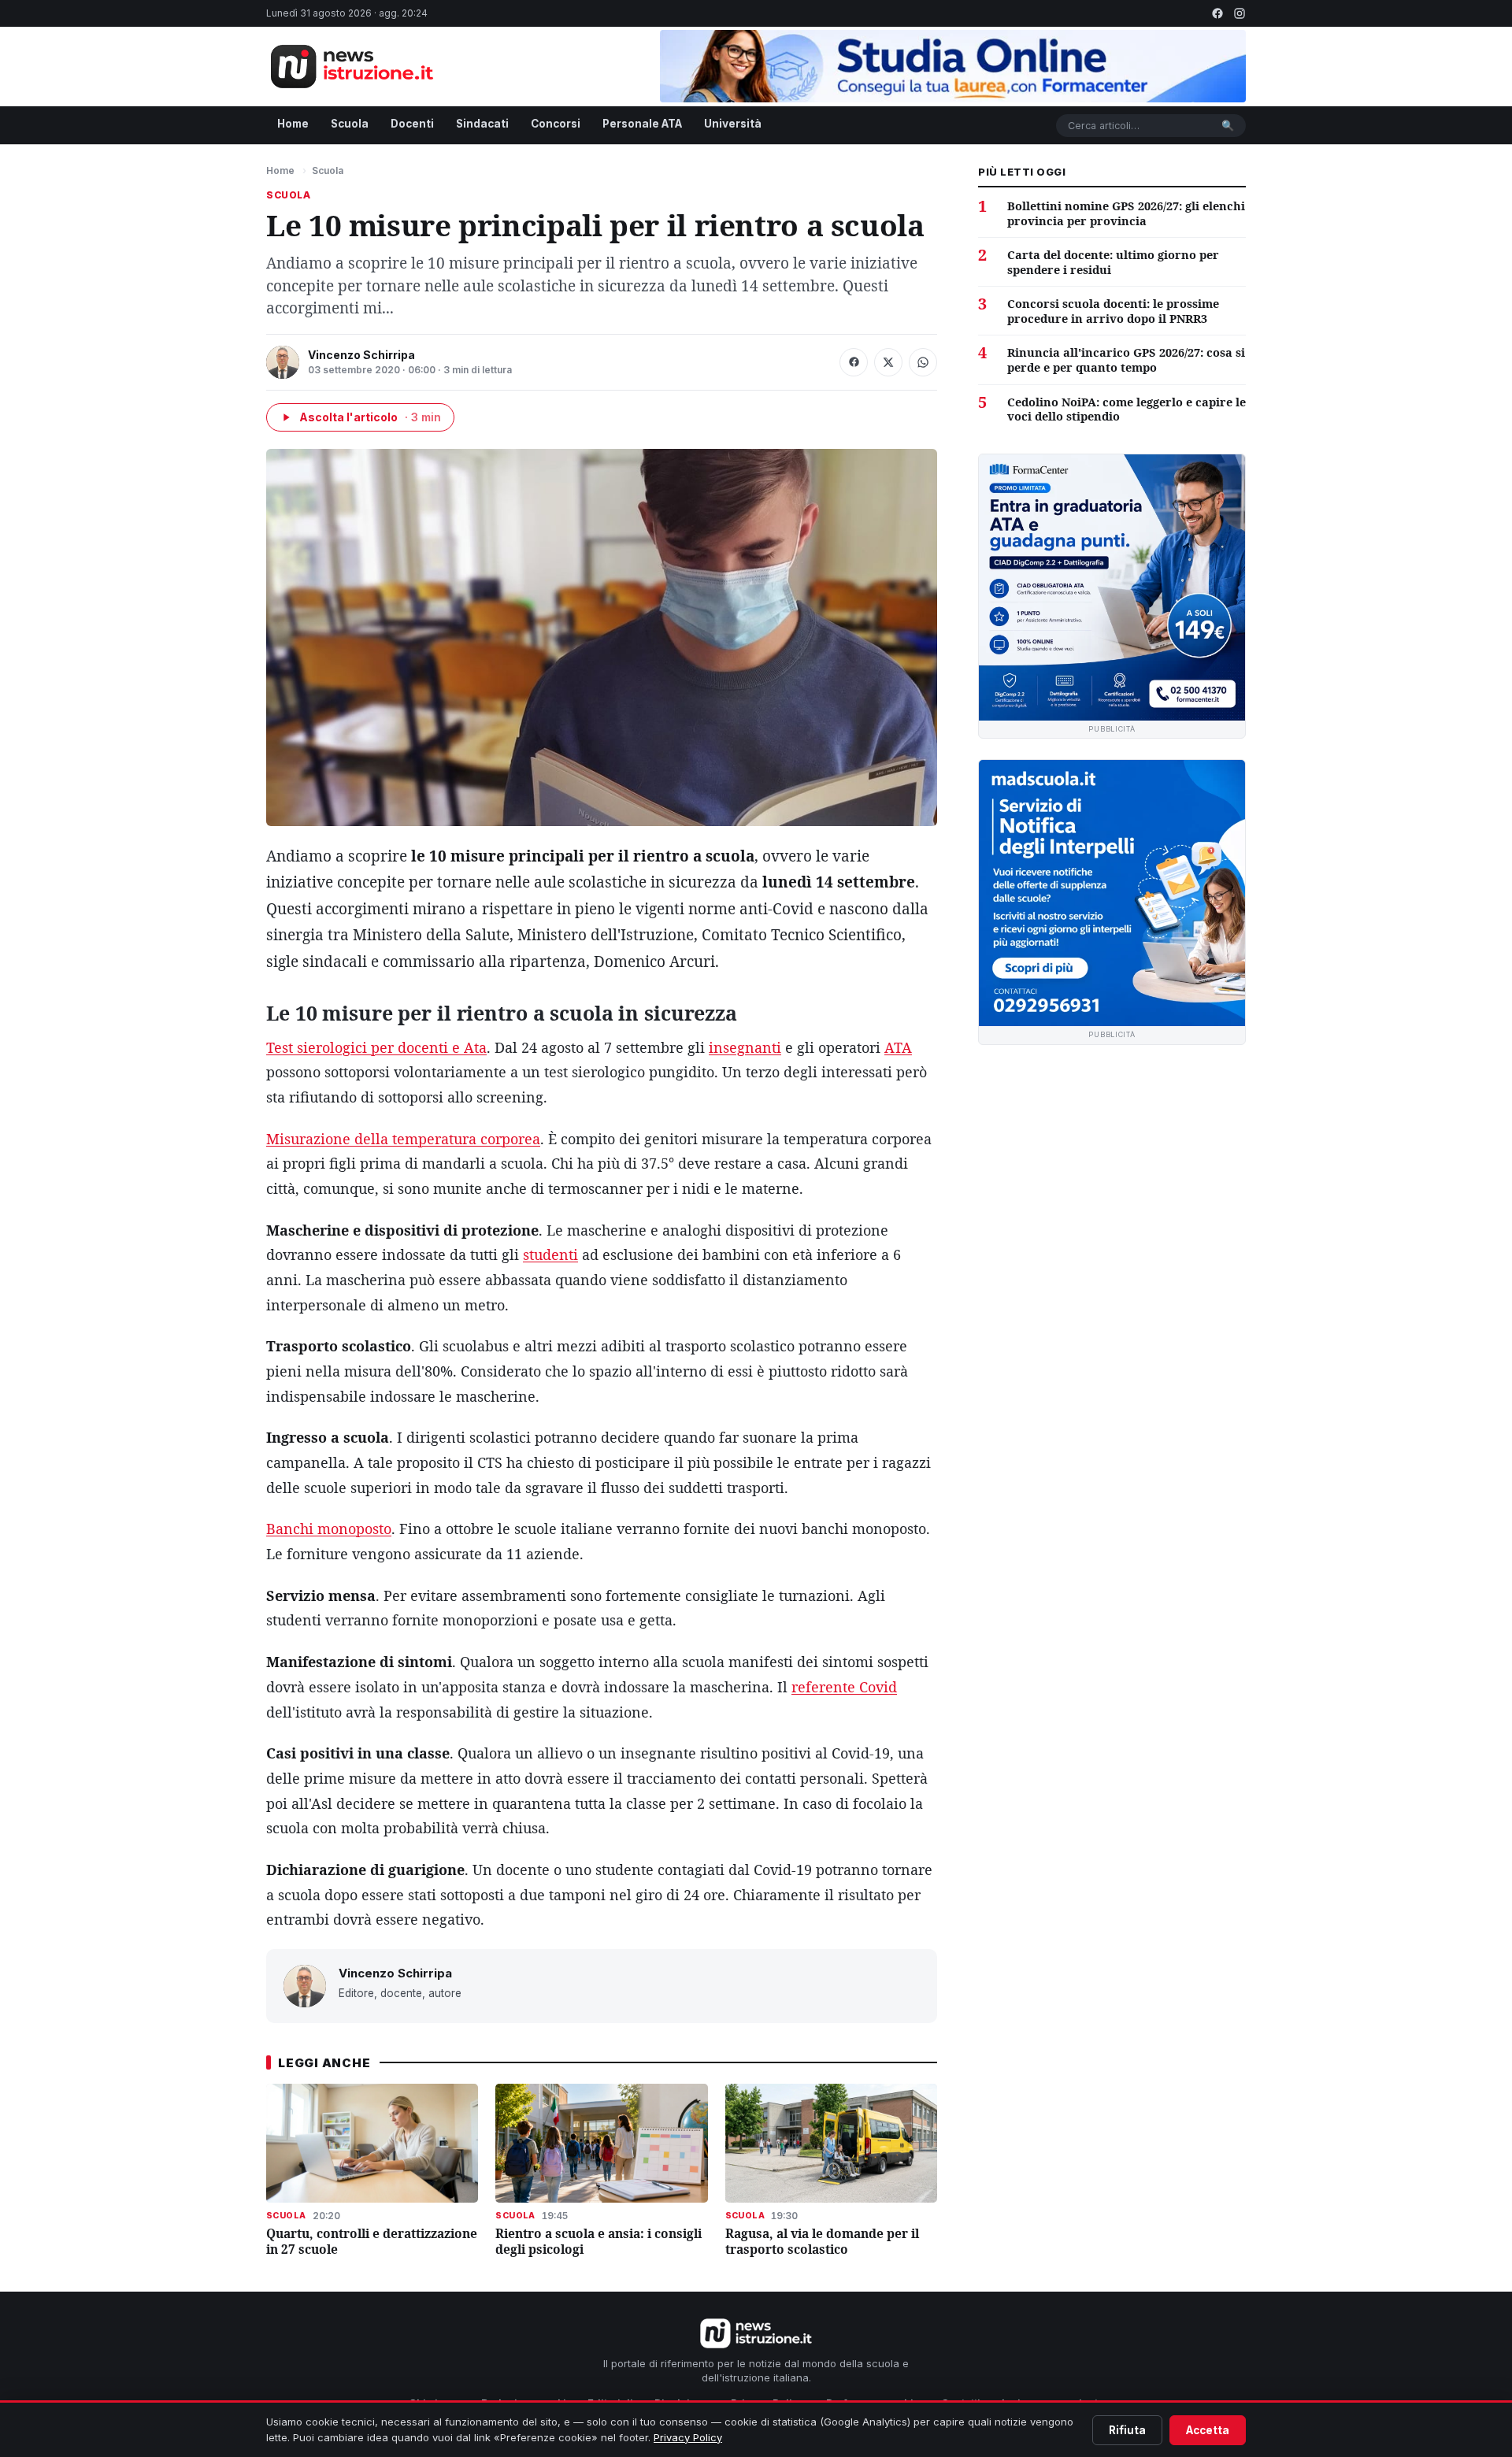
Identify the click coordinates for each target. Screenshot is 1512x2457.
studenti (550, 1254)
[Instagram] (1240, 13)
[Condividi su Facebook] (854, 362)
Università (733, 124)
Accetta (1208, 2430)
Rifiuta (1127, 2430)
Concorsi (556, 124)
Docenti (412, 124)
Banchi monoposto (329, 1529)
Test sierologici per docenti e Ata (376, 1047)
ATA (898, 1047)
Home (293, 124)
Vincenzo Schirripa (361, 355)
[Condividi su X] (888, 362)
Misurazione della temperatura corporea (403, 1139)
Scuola (350, 124)
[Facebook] (1217, 13)
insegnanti (745, 1047)
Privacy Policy (688, 2437)
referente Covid (844, 1687)
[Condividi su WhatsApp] (923, 362)
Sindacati (482, 124)
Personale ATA (642, 124)
